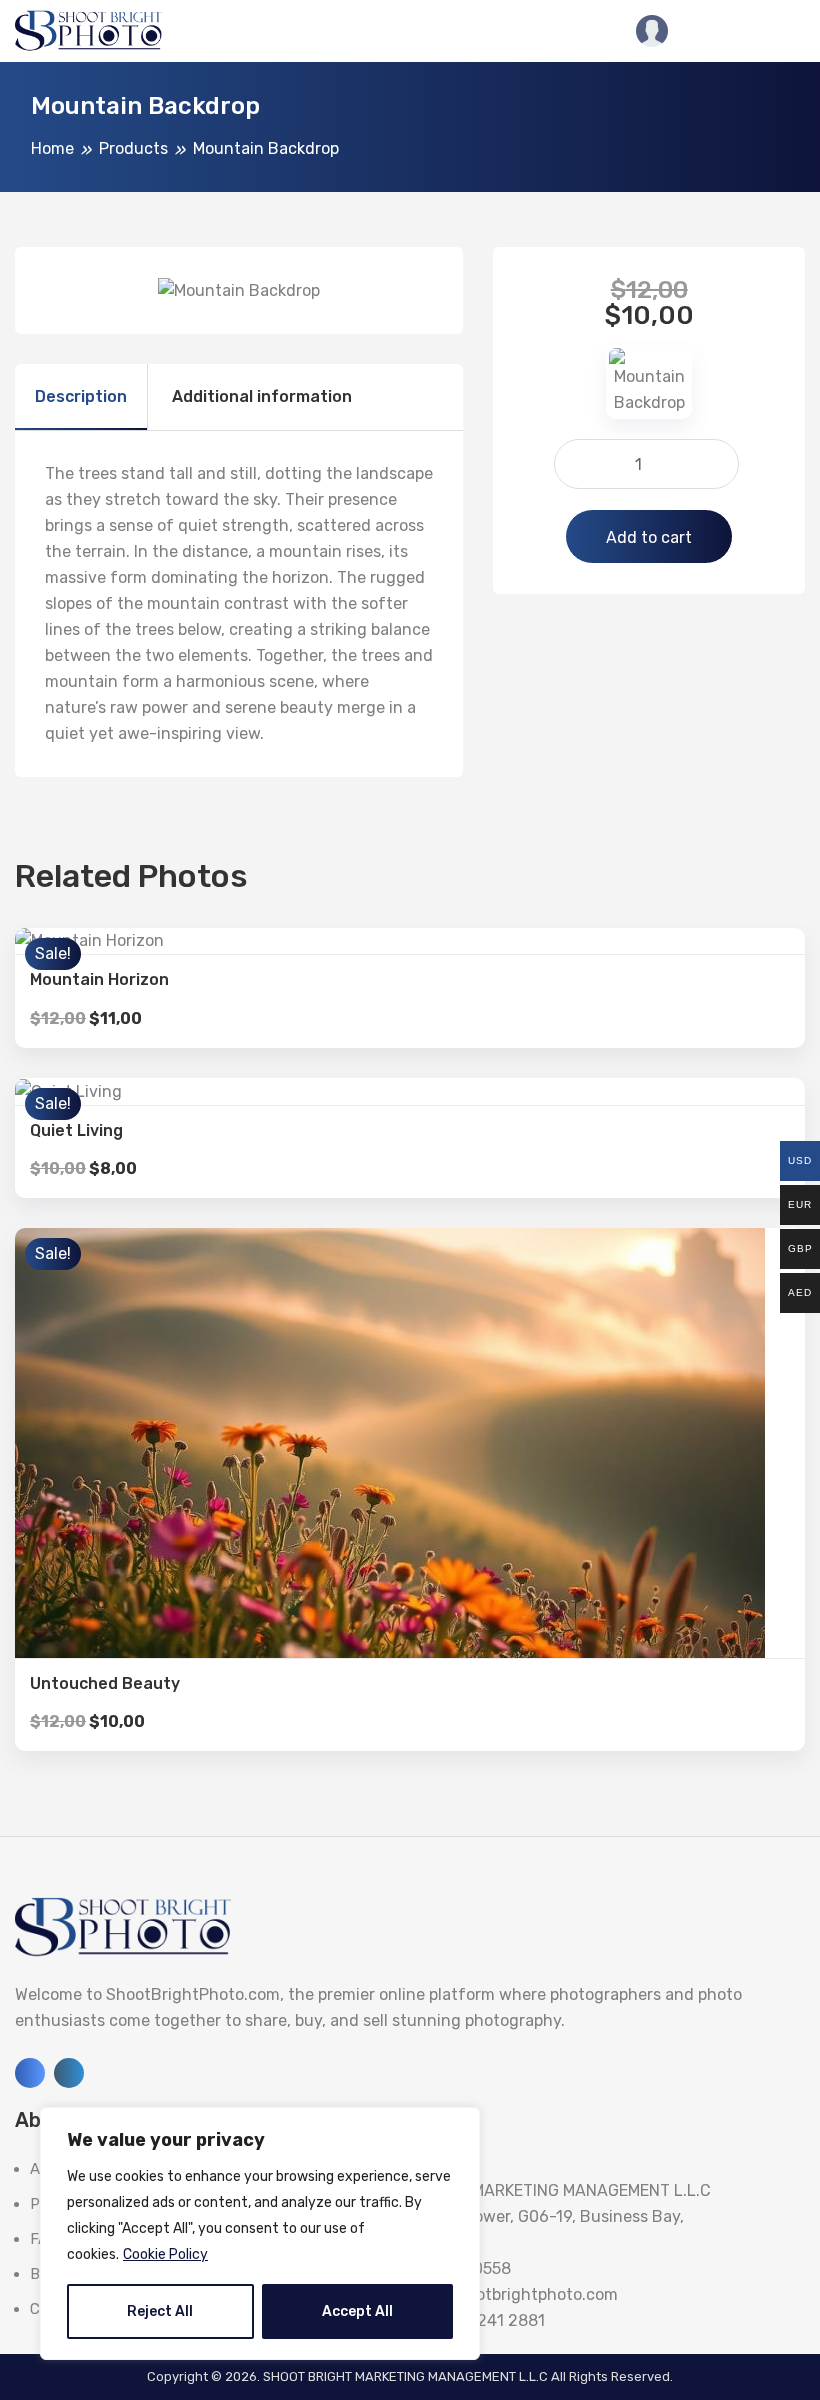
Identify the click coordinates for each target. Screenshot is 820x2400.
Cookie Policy (165, 2254)
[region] (260, 2233)
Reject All (160, 2311)
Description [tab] (81, 396)
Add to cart (649, 537)
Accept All (357, 2311)
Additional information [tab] (262, 396)
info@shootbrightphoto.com (511, 2294)
